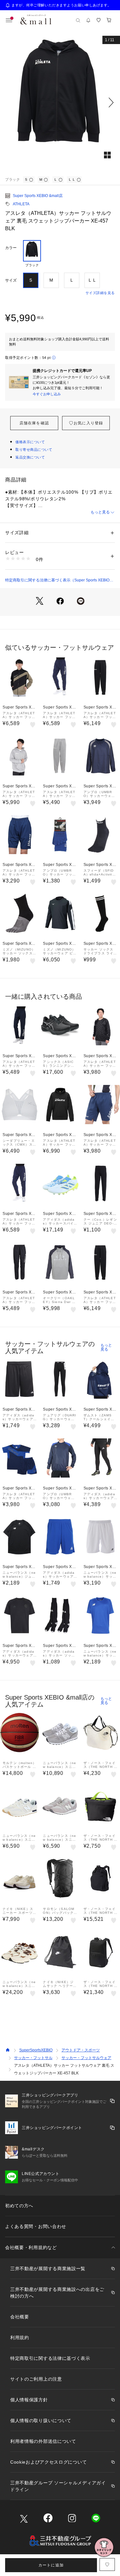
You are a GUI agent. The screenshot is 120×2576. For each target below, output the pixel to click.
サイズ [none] (11, 280)
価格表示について (30, 442)
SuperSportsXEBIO (36, 2050)
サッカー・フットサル (33, 2058)
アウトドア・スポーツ (81, 2050)
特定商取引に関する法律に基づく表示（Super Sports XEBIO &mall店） (57, 580)
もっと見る (100, 512)
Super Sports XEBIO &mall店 (38, 196)
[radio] (32, 254)
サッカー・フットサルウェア (86, 2058)
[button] (60, 102)
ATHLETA (21, 204)
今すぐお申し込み (47, 394)
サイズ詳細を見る (100, 293)
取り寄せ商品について (34, 450)
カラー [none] (11, 248)
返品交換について (30, 457)
